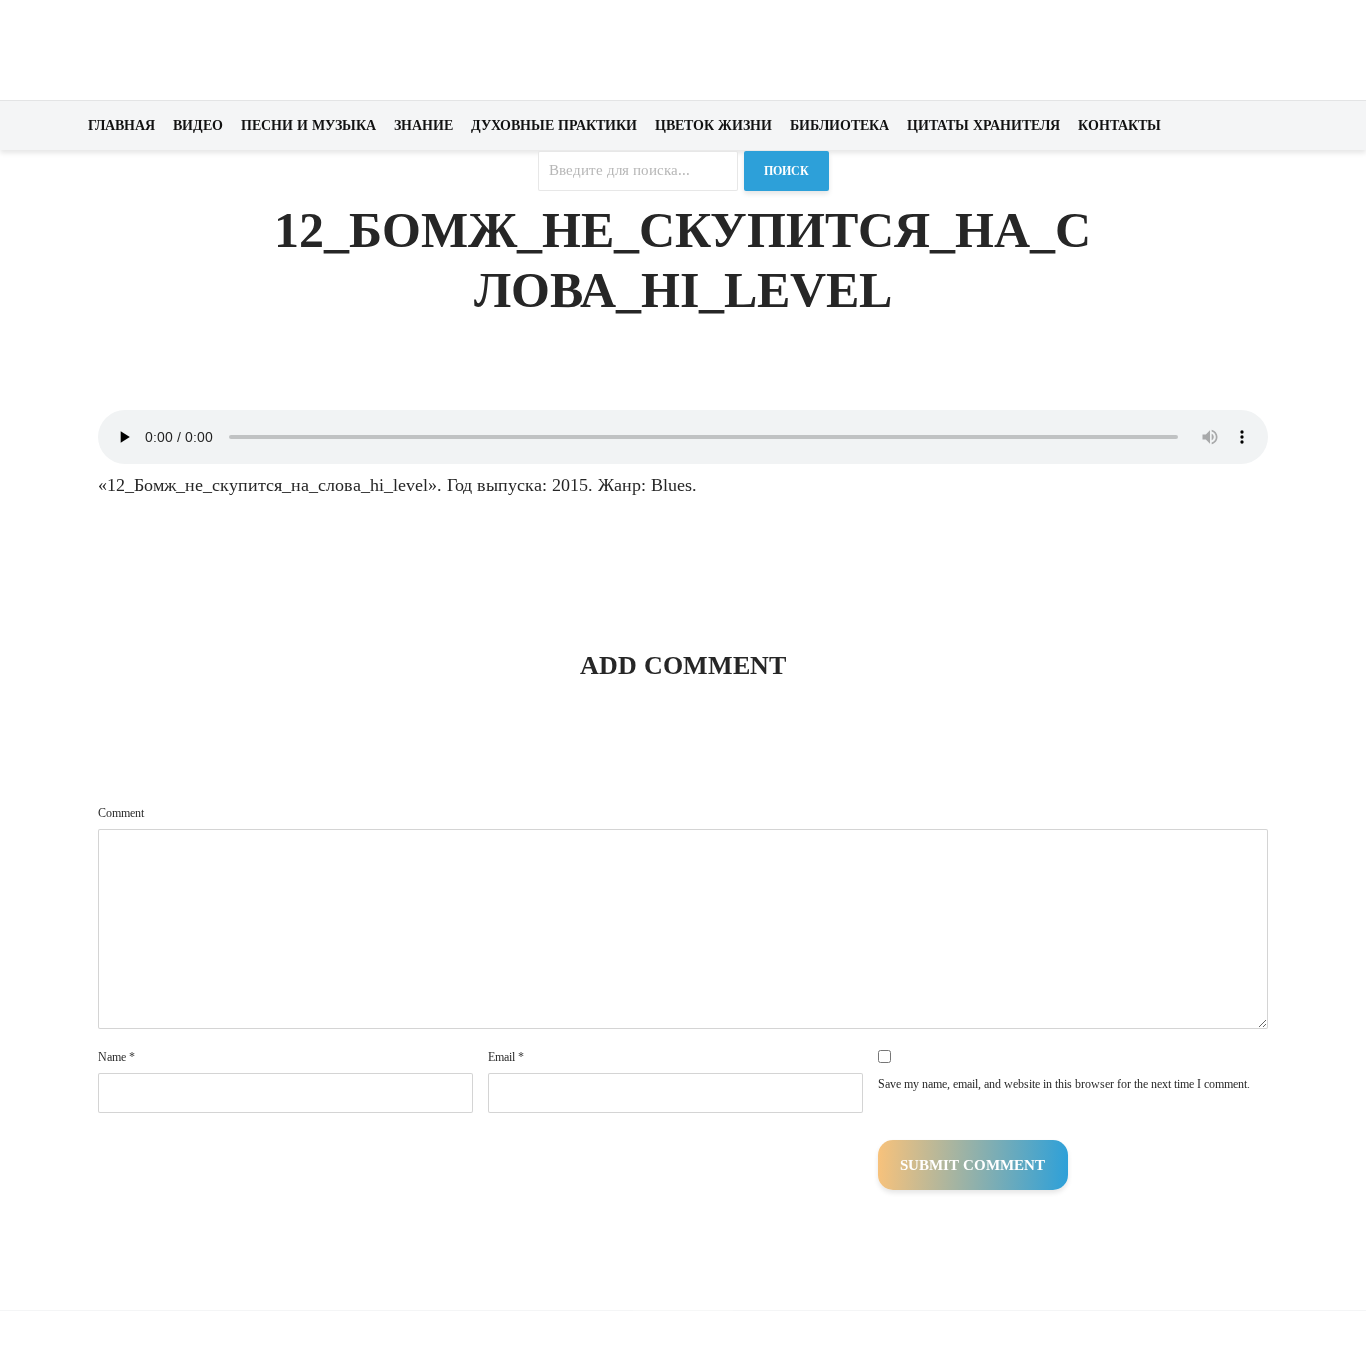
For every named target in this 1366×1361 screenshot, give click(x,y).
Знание (423, 125)
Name (116, 1057)
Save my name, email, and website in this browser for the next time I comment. (1064, 1084)
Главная (121, 125)
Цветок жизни (713, 125)
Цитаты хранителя (983, 125)
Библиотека (839, 125)
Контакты (1119, 125)
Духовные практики (554, 125)
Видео (198, 125)
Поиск (786, 171)
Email (506, 1057)
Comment (121, 813)
